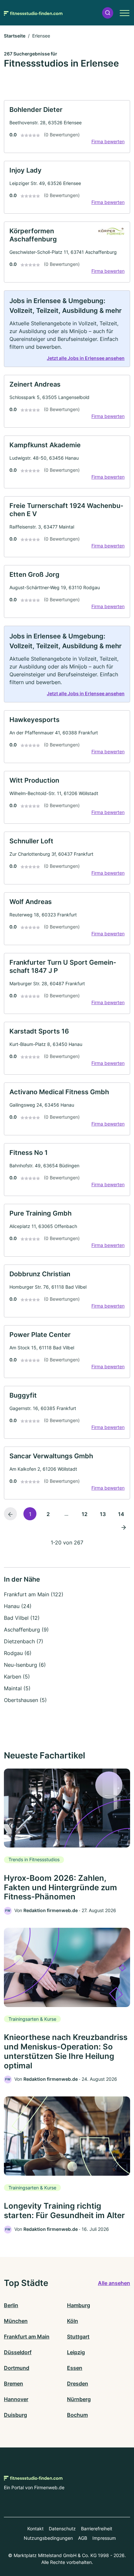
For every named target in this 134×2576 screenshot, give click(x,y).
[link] (67, 127)
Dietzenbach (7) (24, 1641)
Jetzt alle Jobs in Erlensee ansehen (86, 358)
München (16, 2321)
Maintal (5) (17, 1688)
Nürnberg (79, 2399)
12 (85, 1514)
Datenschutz (62, 2529)
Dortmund (17, 2368)
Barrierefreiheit (97, 2529)
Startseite (15, 36)
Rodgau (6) (18, 1653)
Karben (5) (17, 1677)
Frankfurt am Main (27, 2337)
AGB (83, 2538)
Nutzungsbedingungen (48, 2538)
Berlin (11, 2305)
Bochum (77, 2415)
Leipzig (76, 2352)
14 (121, 1514)
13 (103, 1514)
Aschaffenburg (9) (26, 1630)
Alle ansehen (114, 2283)
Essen (75, 2368)
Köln (73, 2321)
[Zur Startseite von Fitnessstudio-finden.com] (33, 13)
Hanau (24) (18, 1606)
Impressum (104, 2538)
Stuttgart (78, 2337)
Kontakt (35, 2529)
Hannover (16, 2399)
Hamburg (79, 2305)
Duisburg (15, 2415)
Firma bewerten (108, 141)
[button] (108, 13)
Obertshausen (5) (25, 1700)
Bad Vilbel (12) (22, 1618)
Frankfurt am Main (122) (34, 1594)
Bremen (13, 2384)
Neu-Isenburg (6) (25, 1665)
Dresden (78, 2384)
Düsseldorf (18, 2352)
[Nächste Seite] (124, 1527)
